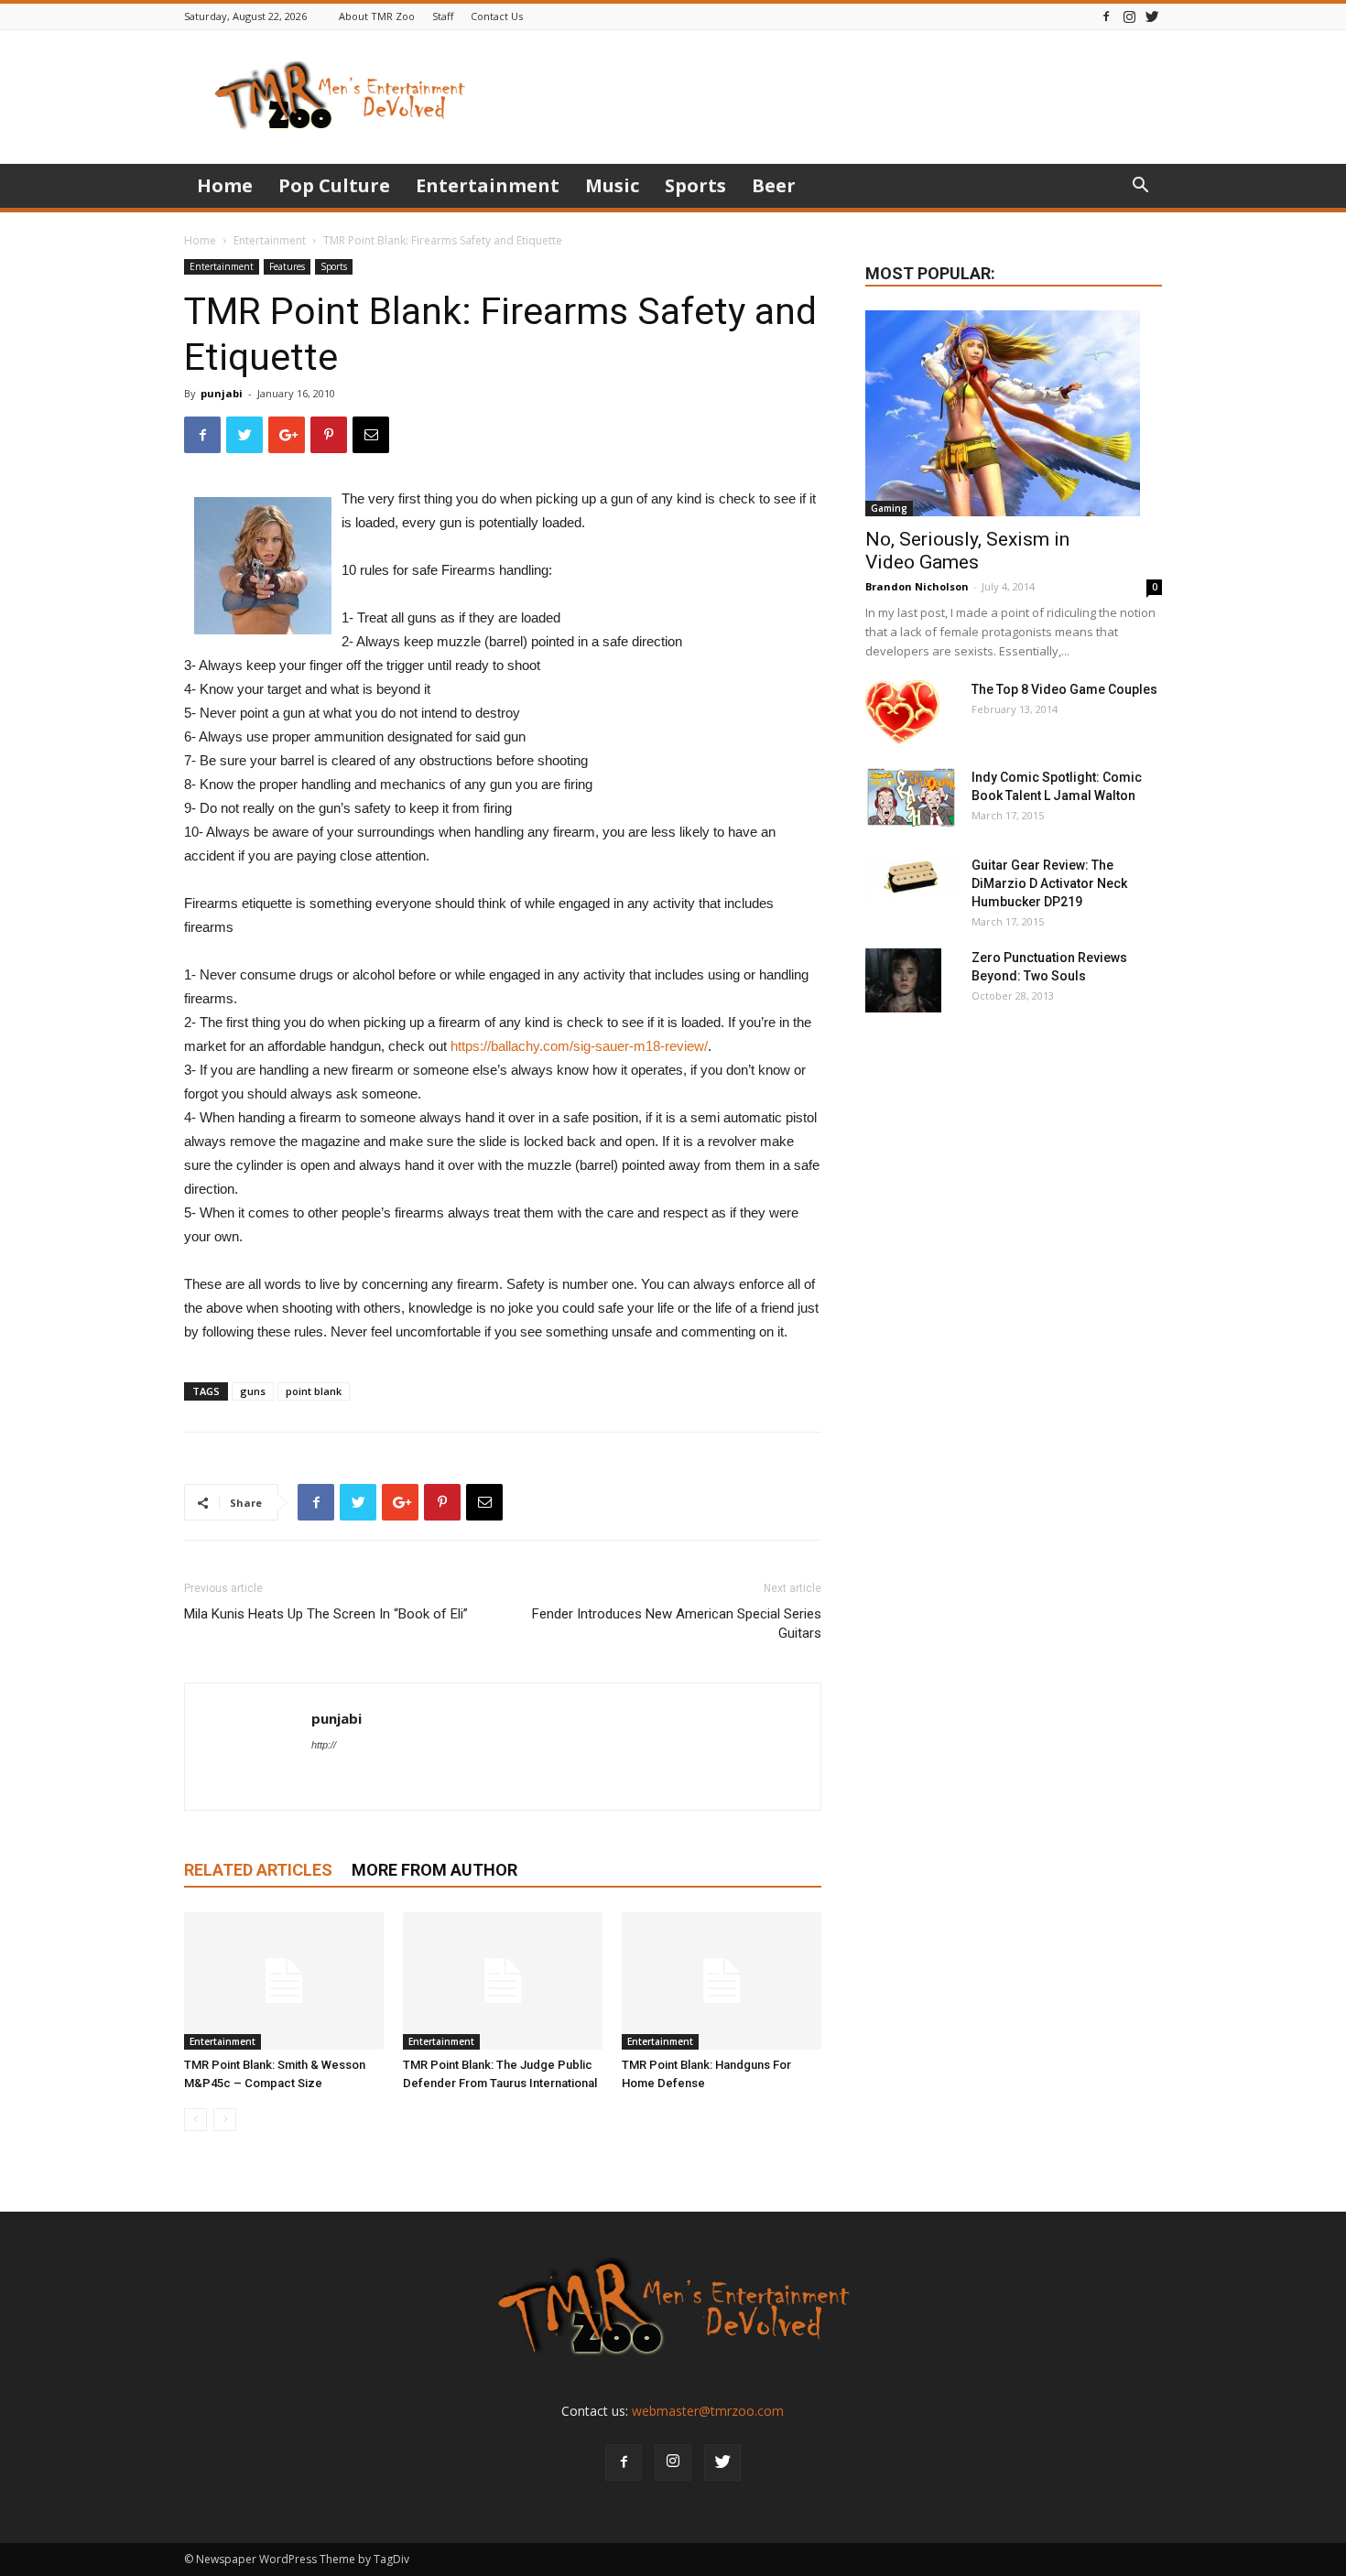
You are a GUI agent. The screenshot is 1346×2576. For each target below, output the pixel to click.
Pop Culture (334, 185)
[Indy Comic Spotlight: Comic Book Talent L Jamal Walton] (911, 798)
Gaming (889, 508)
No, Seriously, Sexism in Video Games (967, 551)
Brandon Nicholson (917, 586)
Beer (774, 185)
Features (287, 266)
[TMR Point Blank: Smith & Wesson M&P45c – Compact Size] (284, 1981)
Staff (443, 16)
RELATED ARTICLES (258, 1870)
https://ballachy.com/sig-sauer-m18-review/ (579, 1046)
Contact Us (497, 16)
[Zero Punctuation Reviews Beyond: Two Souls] (903, 980)
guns (253, 1391)
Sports (695, 185)
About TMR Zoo (377, 16)
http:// (324, 1745)
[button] (1140, 187)
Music (612, 185)
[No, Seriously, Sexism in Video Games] (1014, 413)
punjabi (222, 393)
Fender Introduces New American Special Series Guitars (677, 1624)
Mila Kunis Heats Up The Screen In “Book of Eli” (326, 1614)
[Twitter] (1152, 16)
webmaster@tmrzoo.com (708, 2411)
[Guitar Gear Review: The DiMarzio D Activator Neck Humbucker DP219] (911, 879)
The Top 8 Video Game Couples (1064, 689)
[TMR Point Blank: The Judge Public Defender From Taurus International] (503, 1981)
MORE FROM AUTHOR (434, 1870)
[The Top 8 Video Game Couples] (902, 712)
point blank (314, 1391)
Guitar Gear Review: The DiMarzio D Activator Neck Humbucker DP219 (1049, 883)
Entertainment (488, 185)
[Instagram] (1129, 16)
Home (225, 185)
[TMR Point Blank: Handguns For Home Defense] (722, 1981)
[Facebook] (1106, 16)
